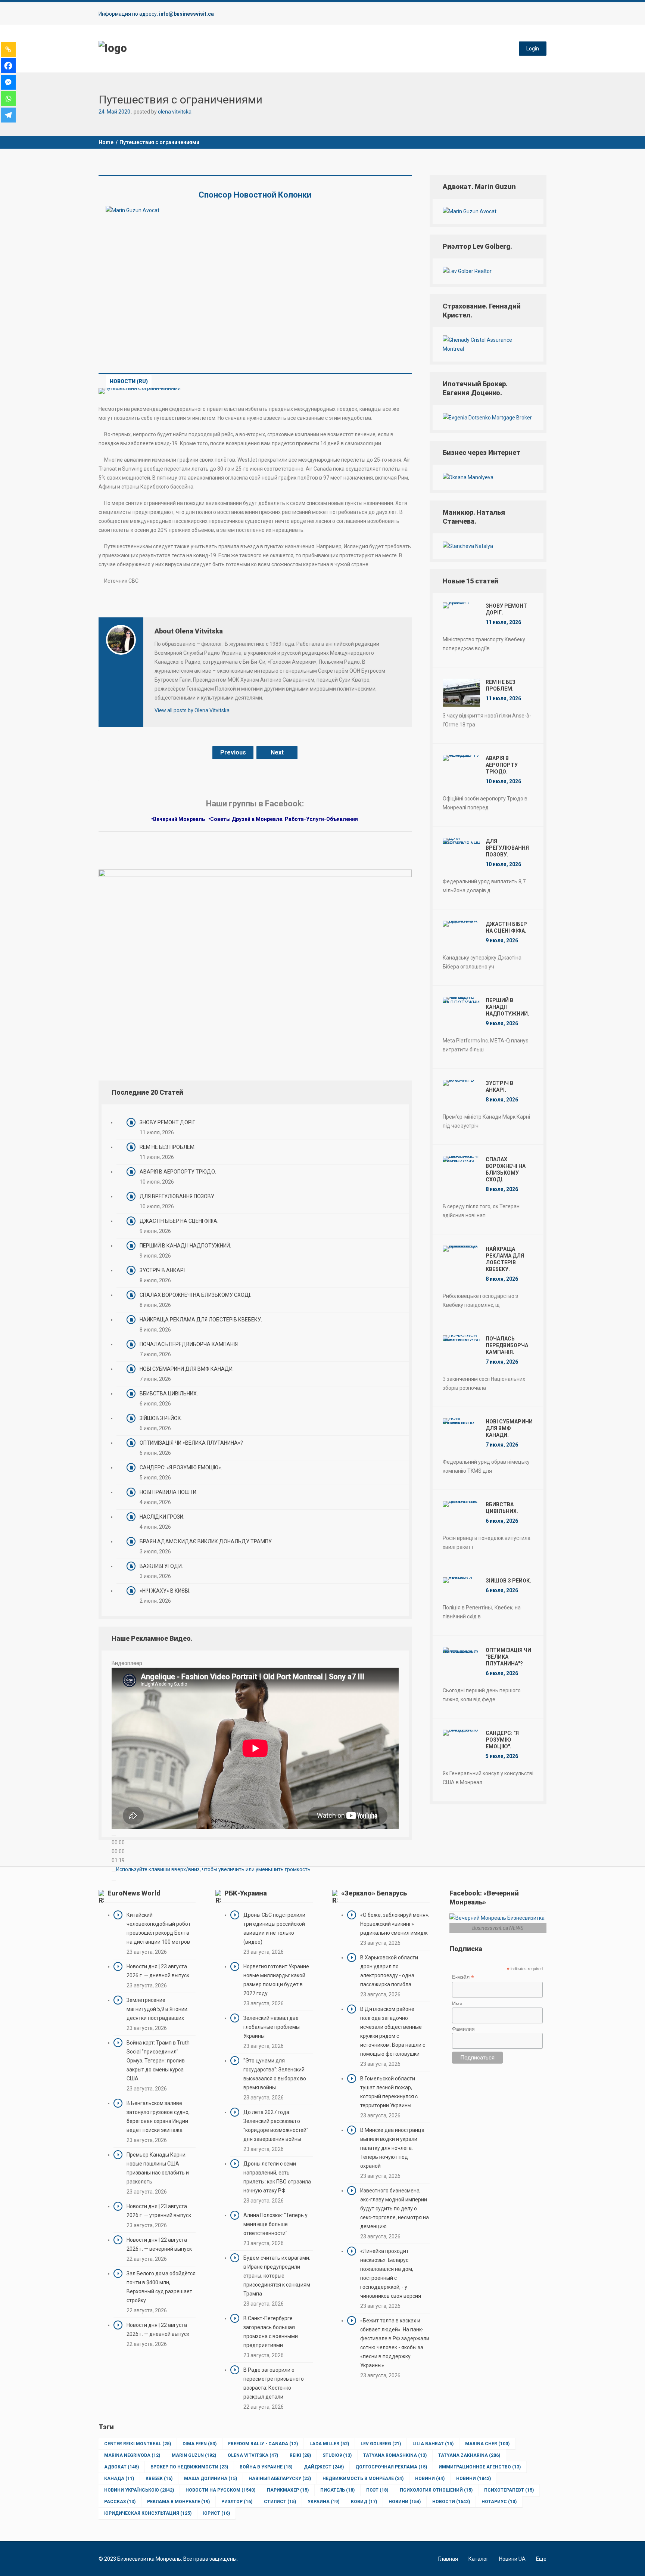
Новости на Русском (220, 2490)
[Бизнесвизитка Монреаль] (113, 48)
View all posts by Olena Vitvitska (192, 710)
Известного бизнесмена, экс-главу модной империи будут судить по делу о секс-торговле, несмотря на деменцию (395, 2208)
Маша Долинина (211, 2479)
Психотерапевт (509, 2490)
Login (533, 49)
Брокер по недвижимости (189, 2467)
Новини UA (512, 2559)
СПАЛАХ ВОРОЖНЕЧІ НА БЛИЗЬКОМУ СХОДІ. (195, 1295)
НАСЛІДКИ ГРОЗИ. (162, 1517)
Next (277, 752)
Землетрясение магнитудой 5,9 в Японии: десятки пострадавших (158, 2009)
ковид (364, 2502)
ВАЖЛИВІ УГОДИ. (161, 1566)
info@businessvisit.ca (186, 14)
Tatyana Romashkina (395, 2455)
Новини (430, 2479)
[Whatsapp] (8, 99)
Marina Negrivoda (132, 2455)
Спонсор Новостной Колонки (255, 195)
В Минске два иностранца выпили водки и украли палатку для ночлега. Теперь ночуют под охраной (392, 2148)
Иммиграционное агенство (480, 2467)
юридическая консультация (148, 2513)
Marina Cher (487, 2444)
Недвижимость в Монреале (363, 2479)
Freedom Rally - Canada (263, 2444)
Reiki (300, 2455)
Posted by (163, 112)
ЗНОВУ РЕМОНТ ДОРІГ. (168, 1122)
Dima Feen (200, 2444)
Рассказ (120, 2502)
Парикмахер (288, 2490)
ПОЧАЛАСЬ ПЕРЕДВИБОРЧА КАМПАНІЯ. (189, 1344)
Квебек (159, 2479)
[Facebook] (8, 66)
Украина (323, 2502)
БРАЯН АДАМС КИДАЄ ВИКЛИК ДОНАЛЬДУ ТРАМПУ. (206, 1541)
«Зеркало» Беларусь (374, 1893)
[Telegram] (8, 115)
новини (405, 2502)
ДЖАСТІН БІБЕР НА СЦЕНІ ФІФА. (179, 1221)
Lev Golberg (381, 2444)
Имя (457, 2003)
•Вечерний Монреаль (178, 819)
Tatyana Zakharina (469, 2455)
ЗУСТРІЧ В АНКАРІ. (163, 1270)
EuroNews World (134, 1893)
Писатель (337, 2490)
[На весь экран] (114, 1880)
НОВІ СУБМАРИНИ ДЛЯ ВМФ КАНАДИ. (187, 1369)
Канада (119, 2479)
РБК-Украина (246, 1893)
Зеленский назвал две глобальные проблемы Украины (272, 2027)
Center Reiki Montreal (138, 2444)
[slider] (214, 1869)
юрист (216, 2513)
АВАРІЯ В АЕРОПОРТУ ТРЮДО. (178, 1172)
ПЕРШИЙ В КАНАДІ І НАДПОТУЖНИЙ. (185, 1246)
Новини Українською (139, 2490)
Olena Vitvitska (253, 2455)
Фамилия (463, 2029)
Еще (541, 2559)
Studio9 (337, 2455)
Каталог (479, 2559)
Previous (233, 752)
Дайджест (324, 2467)
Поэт (377, 2490)
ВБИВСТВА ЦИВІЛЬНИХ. (169, 1394)
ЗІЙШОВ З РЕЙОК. (161, 1418)
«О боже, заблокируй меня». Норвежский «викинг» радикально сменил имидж (395, 1924)
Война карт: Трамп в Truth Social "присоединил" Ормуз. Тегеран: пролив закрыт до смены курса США (158, 2061)
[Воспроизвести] (114, 1835)
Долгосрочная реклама (391, 2467)
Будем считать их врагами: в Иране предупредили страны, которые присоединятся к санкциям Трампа (277, 2276)
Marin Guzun (194, 2455)
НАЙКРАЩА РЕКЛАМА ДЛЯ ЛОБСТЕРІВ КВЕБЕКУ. (201, 1320)
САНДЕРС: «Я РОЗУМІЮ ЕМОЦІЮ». (181, 1467)
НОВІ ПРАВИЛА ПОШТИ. (169, 1492)
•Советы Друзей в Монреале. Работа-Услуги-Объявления (284, 819)
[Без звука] (114, 1871)
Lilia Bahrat (433, 2444)
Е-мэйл (463, 1977)
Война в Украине (266, 2467)
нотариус (499, 2502)
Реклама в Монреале (178, 2502)
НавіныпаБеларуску (280, 2479)
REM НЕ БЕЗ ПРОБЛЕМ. (168, 1147)
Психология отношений (436, 2490)
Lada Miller (329, 2444)
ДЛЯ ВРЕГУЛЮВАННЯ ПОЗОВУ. (177, 1196)
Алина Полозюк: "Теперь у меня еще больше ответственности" (275, 2224)
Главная (448, 2559)
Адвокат (121, 2467)
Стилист (280, 2502)
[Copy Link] (8, 49)
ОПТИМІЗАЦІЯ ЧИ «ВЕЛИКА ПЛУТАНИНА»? (191, 1443)
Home (106, 142)
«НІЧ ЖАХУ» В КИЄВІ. (165, 1591)
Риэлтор (237, 2502)
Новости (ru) (129, 381)
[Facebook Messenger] (8, 82)
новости (451, 2502)
